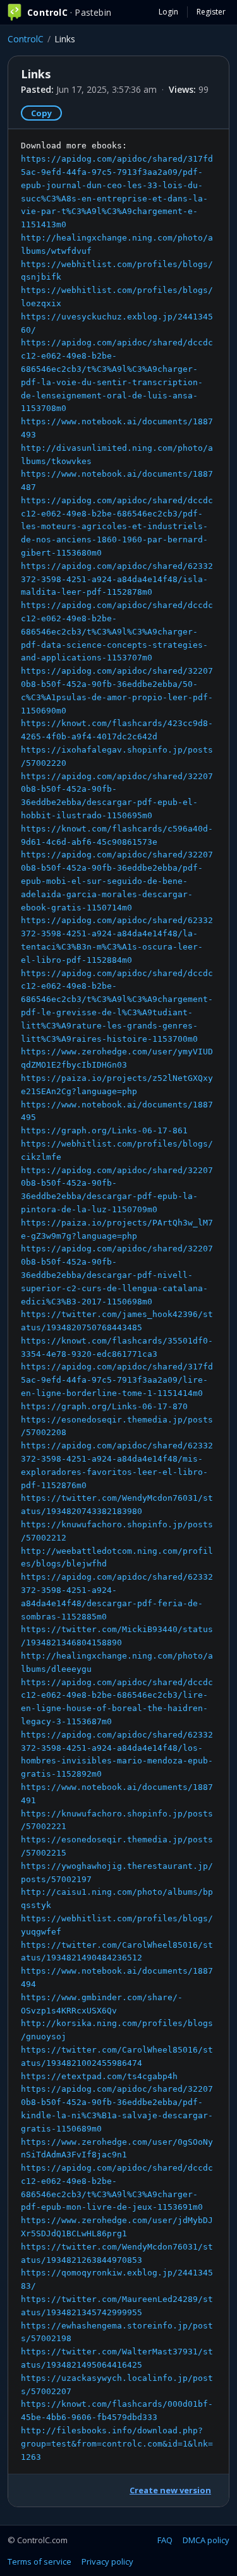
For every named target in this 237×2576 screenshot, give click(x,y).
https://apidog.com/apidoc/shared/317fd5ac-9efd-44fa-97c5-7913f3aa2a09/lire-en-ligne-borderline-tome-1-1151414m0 (117, 1380)
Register (211, 12)
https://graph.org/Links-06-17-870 (104, 1406)
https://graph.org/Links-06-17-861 (104, 1130)
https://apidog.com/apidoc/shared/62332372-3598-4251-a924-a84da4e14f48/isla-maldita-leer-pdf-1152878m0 (117, 579)
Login (168, 12)
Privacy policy (107, 2561)
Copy (41, 113)
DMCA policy (206, 2540)
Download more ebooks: (117, 1301)
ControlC (26, 39)
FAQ (165, 2540)
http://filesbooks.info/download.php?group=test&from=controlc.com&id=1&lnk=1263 (117, 2444)
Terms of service (39, 2561)
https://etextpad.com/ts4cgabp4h (99, 2076)
